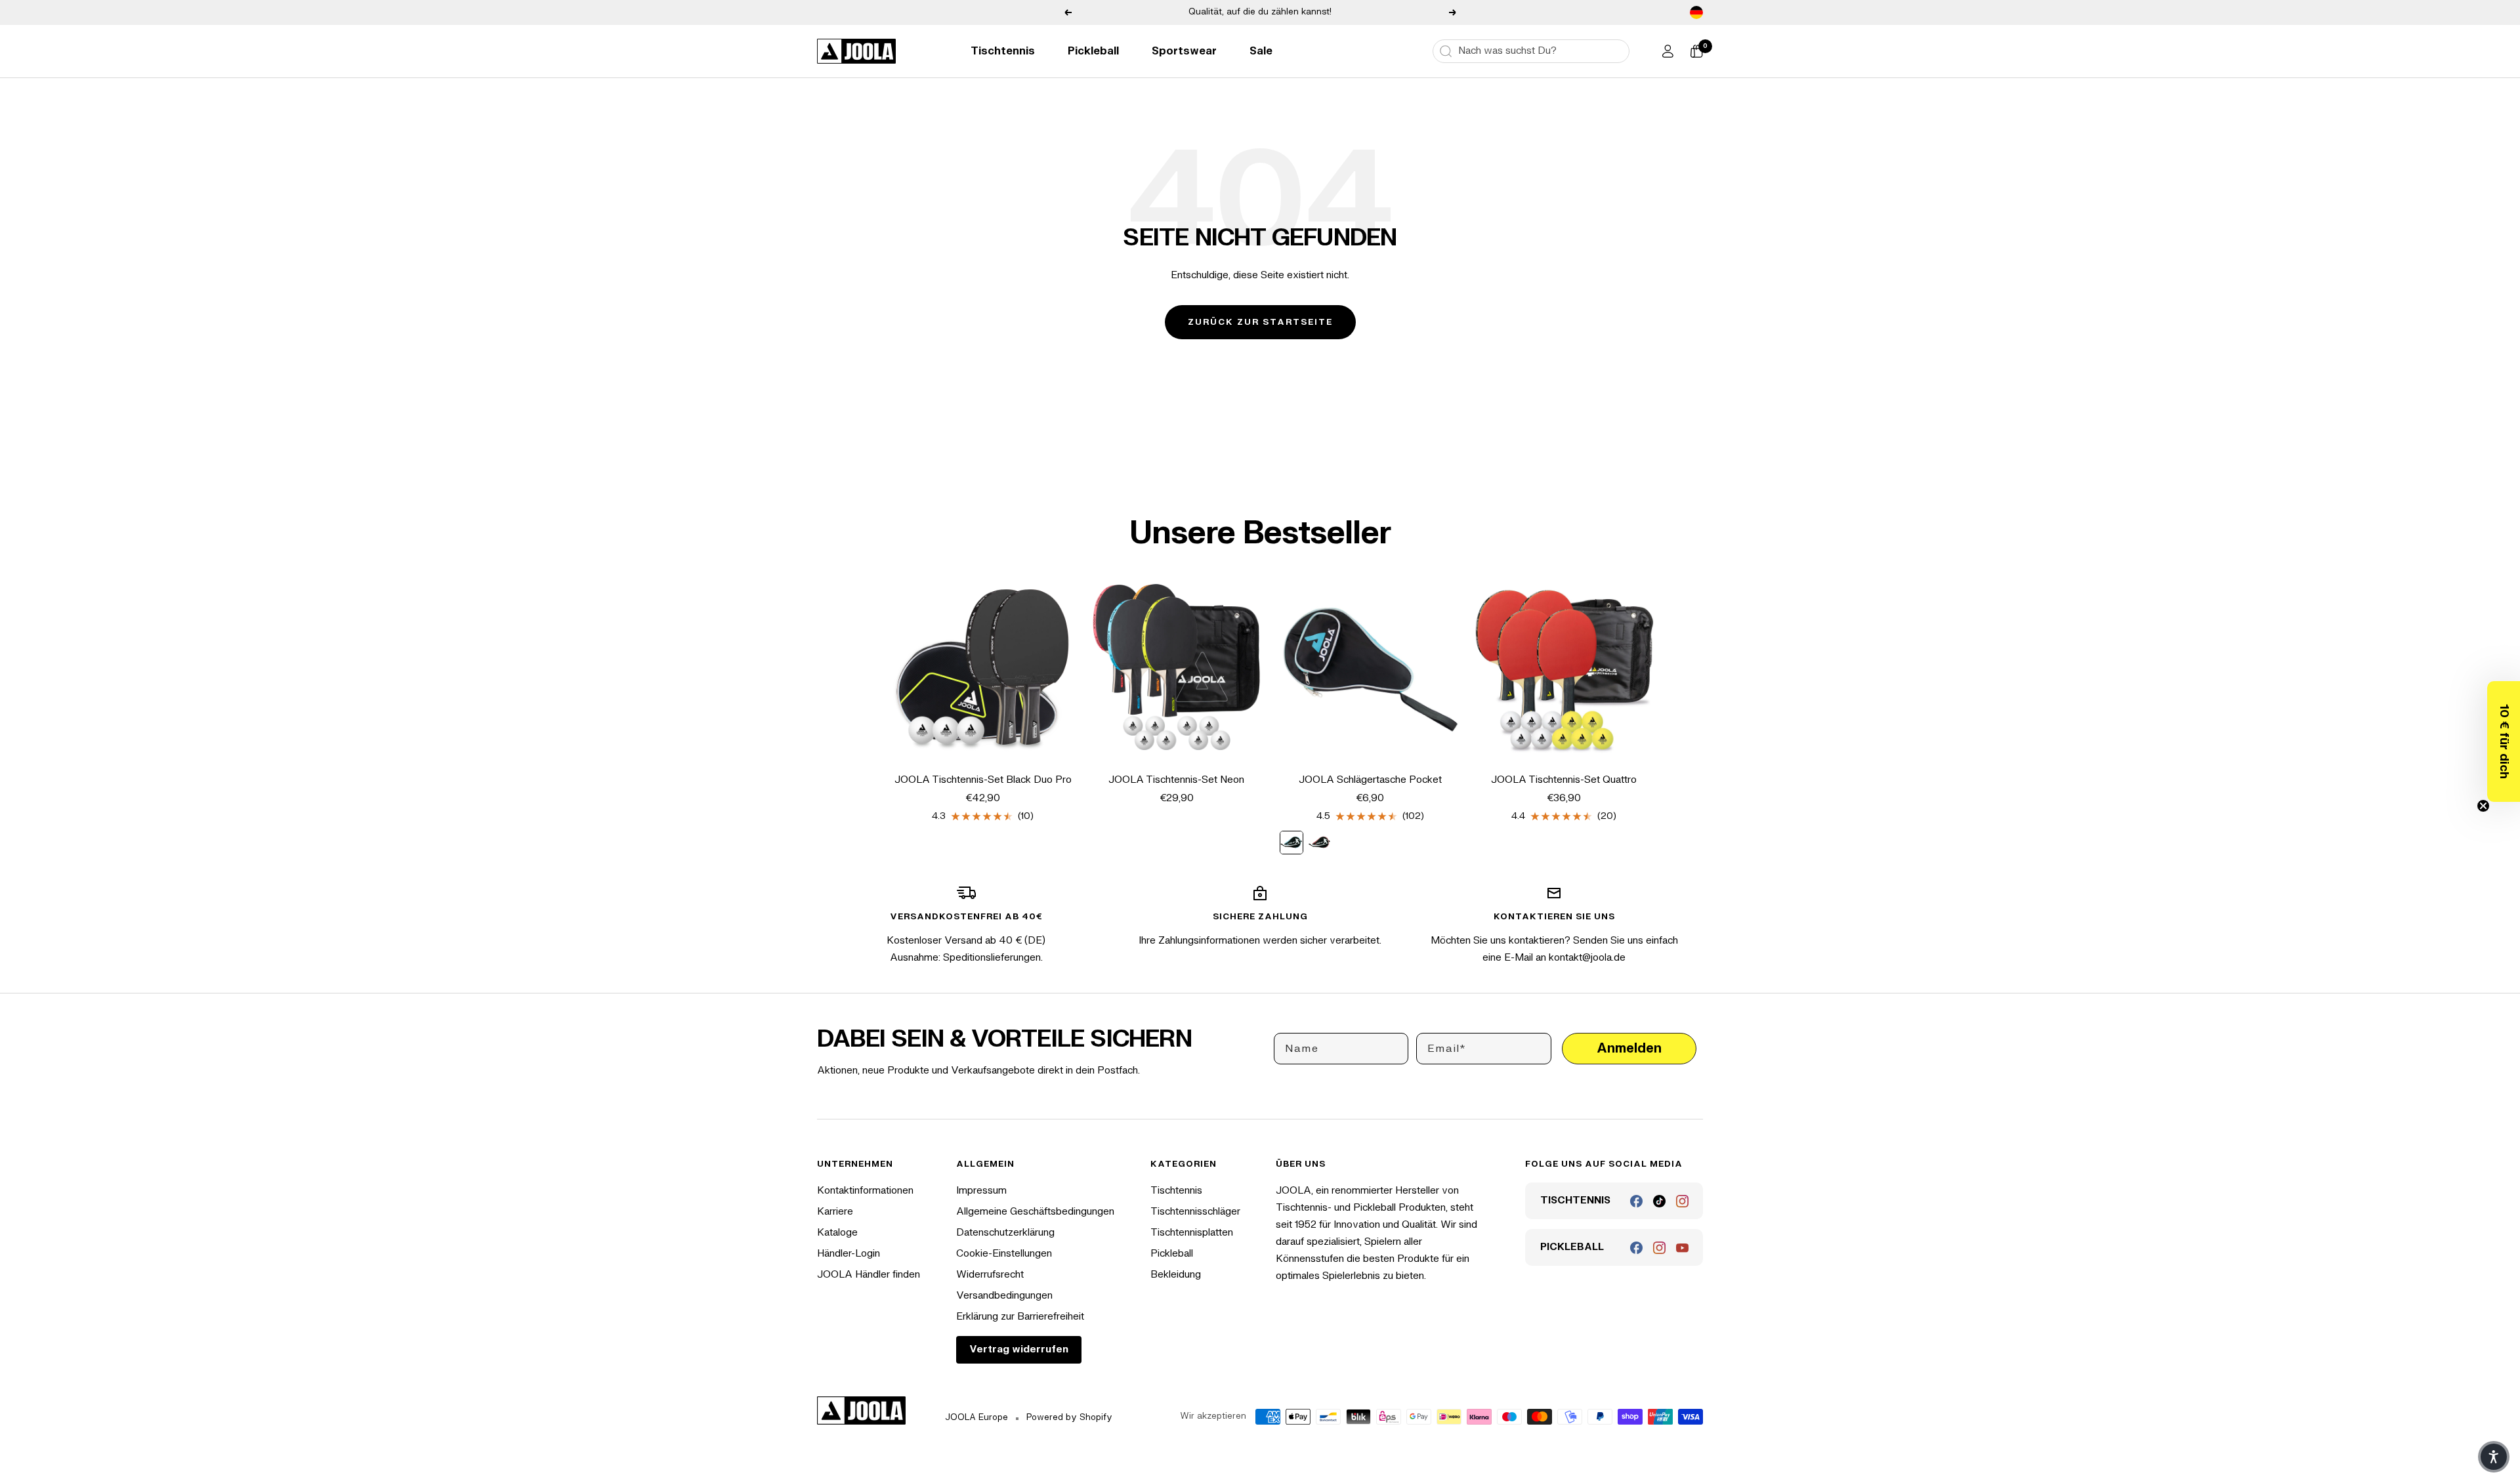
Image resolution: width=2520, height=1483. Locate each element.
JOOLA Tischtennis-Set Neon (1176, 780)
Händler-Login (849, 1254)
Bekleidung (1176, 1275)
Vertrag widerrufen (1019, 1349)
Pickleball (1093, 51)
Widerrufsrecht (990, 1275)
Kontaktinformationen (865, 1191)
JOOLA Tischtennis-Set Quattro (1564, 780)
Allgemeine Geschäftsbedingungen (1035, 1212)
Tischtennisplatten (1192, 1233)
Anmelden (1629, 1048)
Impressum (981, 1191)
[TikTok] (1659, 1201)
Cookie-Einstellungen (1004, 1254)
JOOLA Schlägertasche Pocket (1370, 780)
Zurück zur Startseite (1260, 322)
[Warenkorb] (1696, 51)
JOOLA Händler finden (869, 1275)
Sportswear (1184, 51)
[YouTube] (1682, 1248)
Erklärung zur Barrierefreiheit (1020, 1317)
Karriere (835, 1212)
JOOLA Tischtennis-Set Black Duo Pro (983, 780)
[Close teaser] (2483, 806)
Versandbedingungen (1004, 1296)
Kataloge (837, 1233)
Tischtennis (1003, 51)
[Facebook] (1636, 1201)
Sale (1261, 51)
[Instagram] (1682, 1201)
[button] (2504, 741)
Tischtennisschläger (1195, 1212)
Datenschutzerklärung (1005, 1233)
